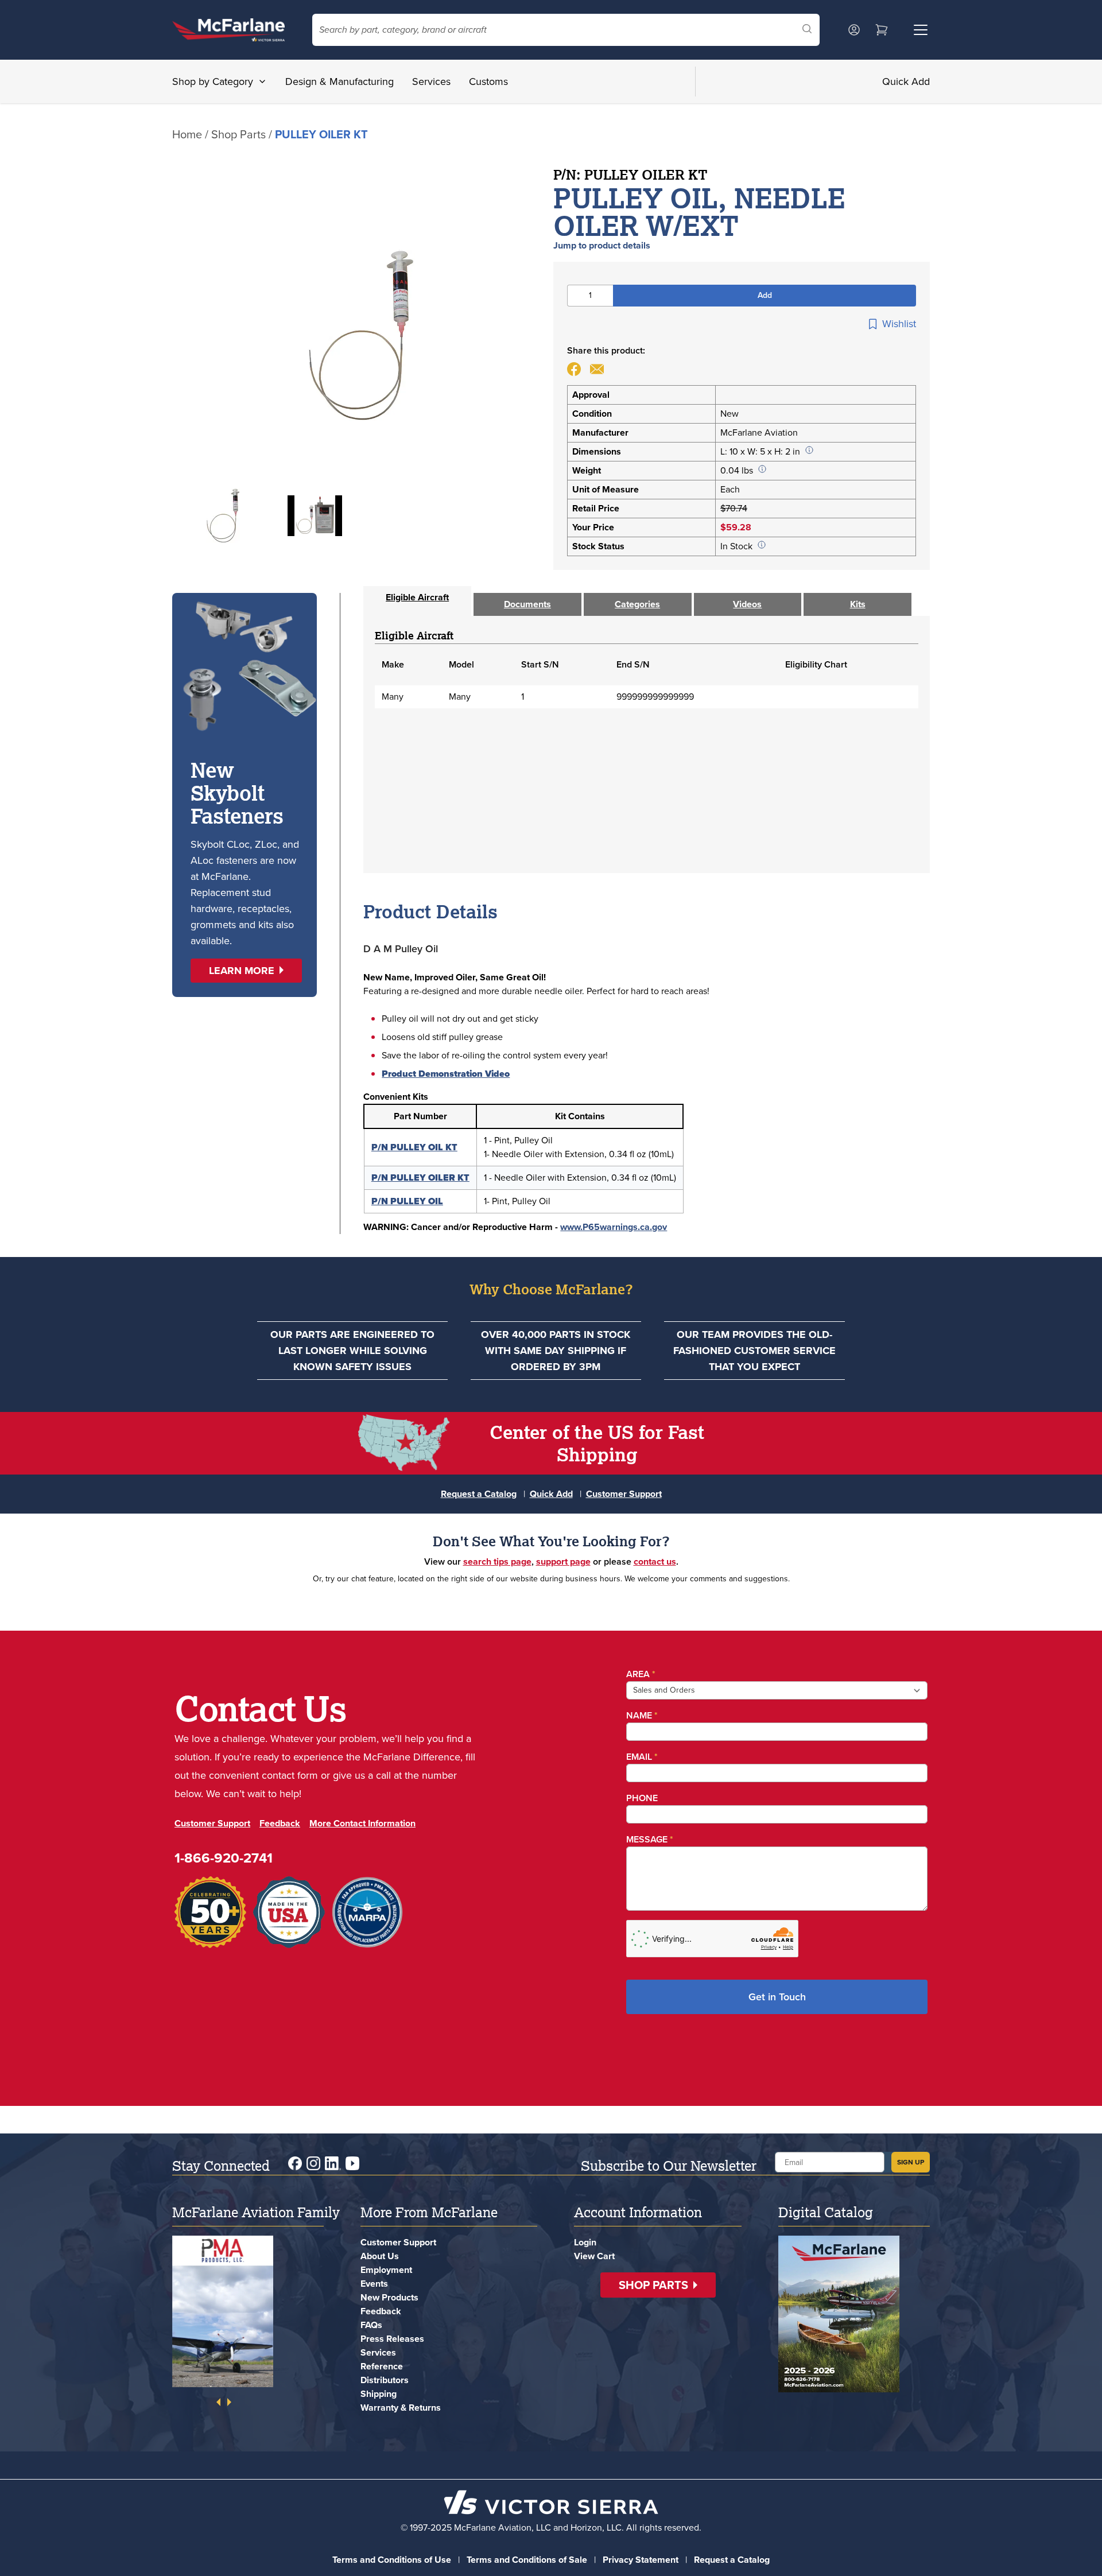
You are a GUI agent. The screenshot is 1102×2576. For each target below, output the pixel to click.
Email (642, 1757)
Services (431, 82)
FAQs (371, 2325)
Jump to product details (602, 245)
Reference (382, 2366)
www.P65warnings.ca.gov (614, 1227)
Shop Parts (238, 134)
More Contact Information (362, 1823)
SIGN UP (911, 2162)
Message (650, 1839)
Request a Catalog (479, 1494)
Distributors (385, 2380)
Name (642, 1715)
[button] (246, 971)
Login (585, 2242)
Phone (642, 1798)
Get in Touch (777, 1997)
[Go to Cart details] (882, 30)
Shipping (379, 2394)
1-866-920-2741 (224, 1858)
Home (187, 134)
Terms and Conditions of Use (392, 2560)
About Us (380, 2256)
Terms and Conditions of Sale (527, 2560)
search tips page (497, 1561)
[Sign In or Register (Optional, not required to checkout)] (854, 30)
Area (641, 1674)
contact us (655, 1561)
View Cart (594, 2256)
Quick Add (906, 82)
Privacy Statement (641, 2560)
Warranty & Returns (401, 2408)
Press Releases (392, 2339)
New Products (389, 2297)
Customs (488, 82)
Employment (386, 2270)
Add (765, 295)
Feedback (280, 1823)
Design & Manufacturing (339, 82)
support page (563, 1561)
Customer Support (624, 1494)
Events (374, 2284)
